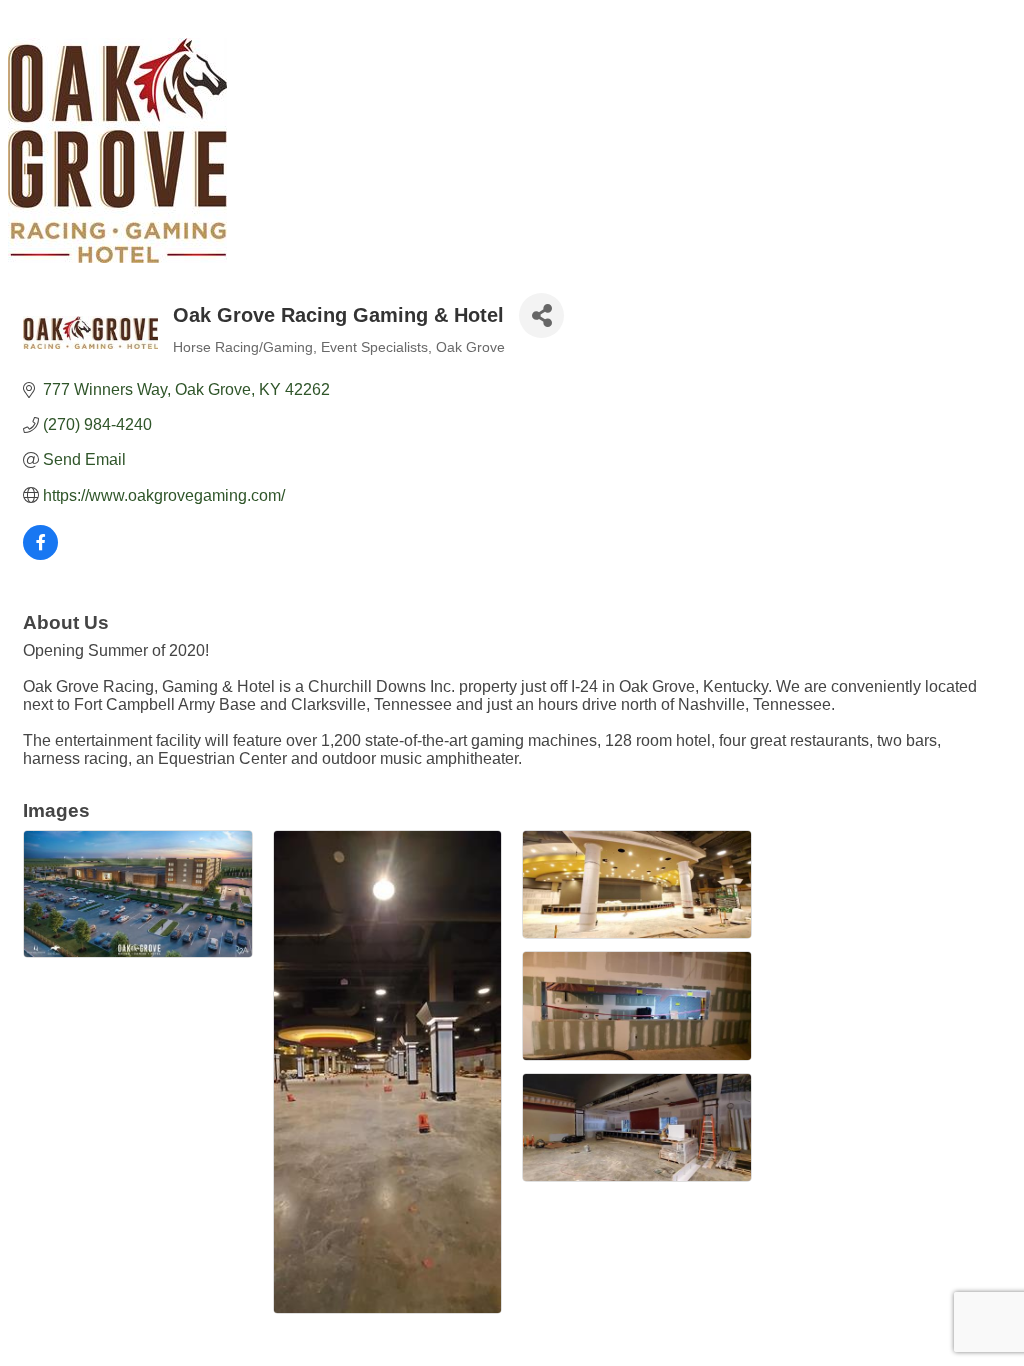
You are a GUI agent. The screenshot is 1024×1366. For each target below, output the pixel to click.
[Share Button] (541, 315)
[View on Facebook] (40, 554)
